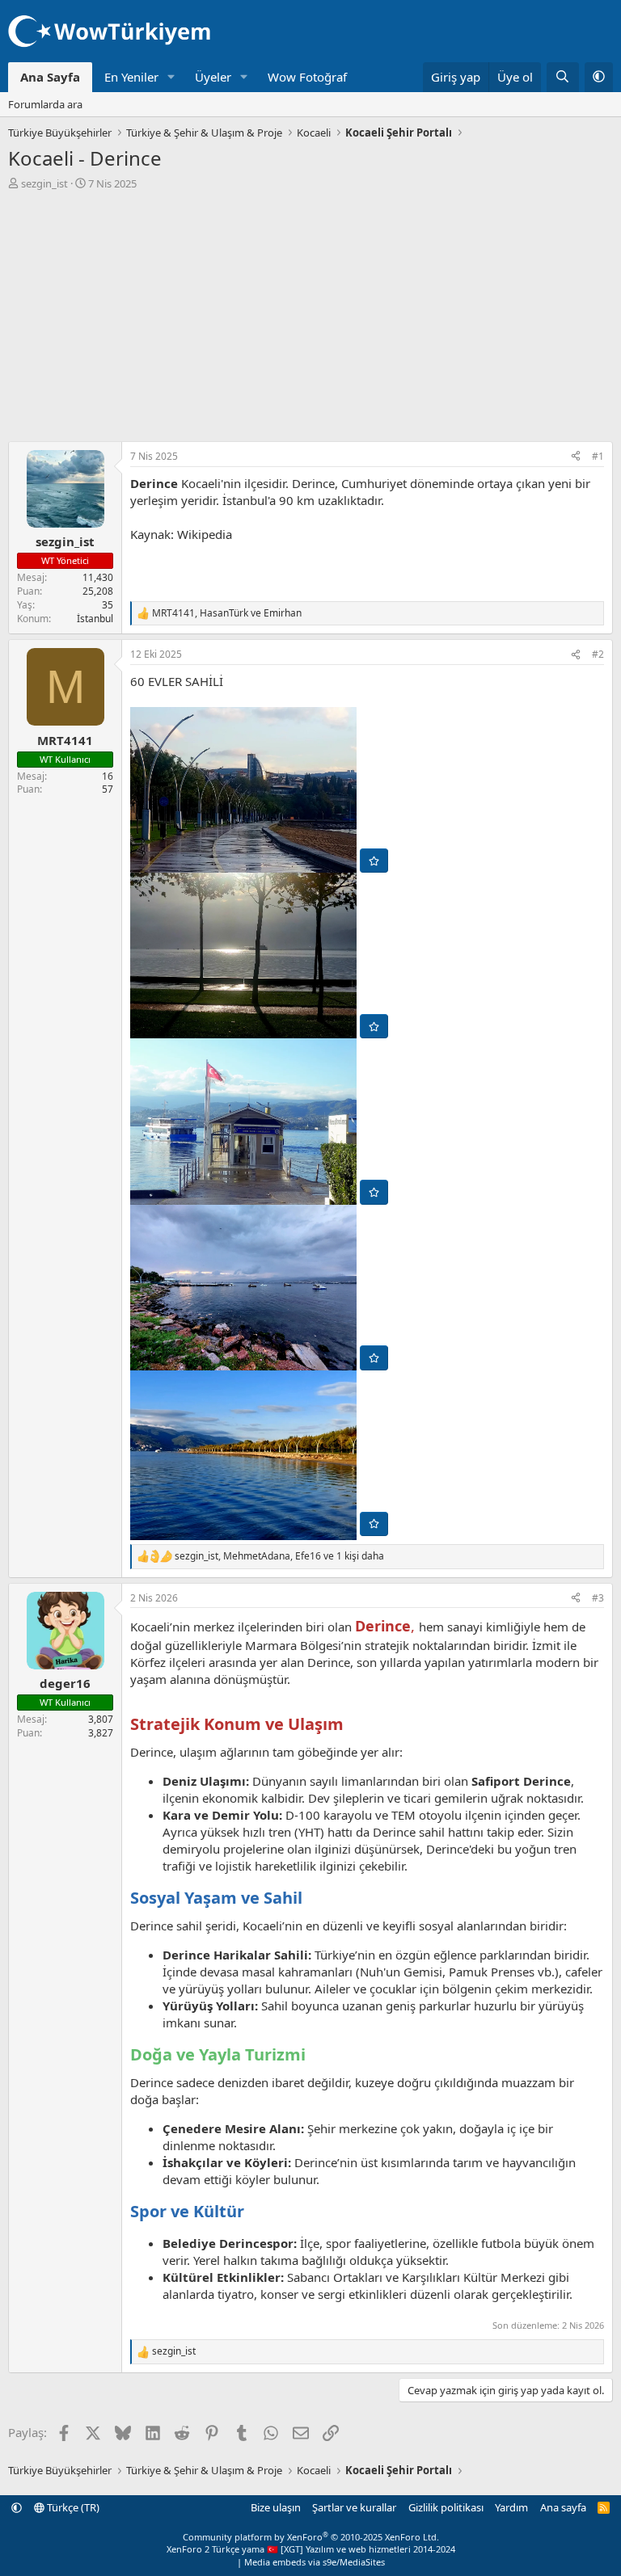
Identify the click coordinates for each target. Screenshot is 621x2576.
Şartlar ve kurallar (354, 2507)
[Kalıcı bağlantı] (351, 1725)
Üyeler (213, 77)
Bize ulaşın (276, 2507)
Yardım (511, 2507)
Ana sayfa (563, 2507)
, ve (227, 613)
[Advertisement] (310, 312)
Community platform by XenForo (311, 2537)
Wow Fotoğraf (307, 77)
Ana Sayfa (50, 77)
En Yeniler (131, 77)
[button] (171, 77)
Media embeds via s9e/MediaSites (315, 2562)
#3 (598, 1598)
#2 (598, 654)
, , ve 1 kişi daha (279, 1556)
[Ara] (562, 77)
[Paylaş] (576, 457)
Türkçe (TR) (72, 2507)
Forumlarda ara (45, 104)
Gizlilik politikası (446, 2507)
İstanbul (95, 619)
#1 (598, 456)
